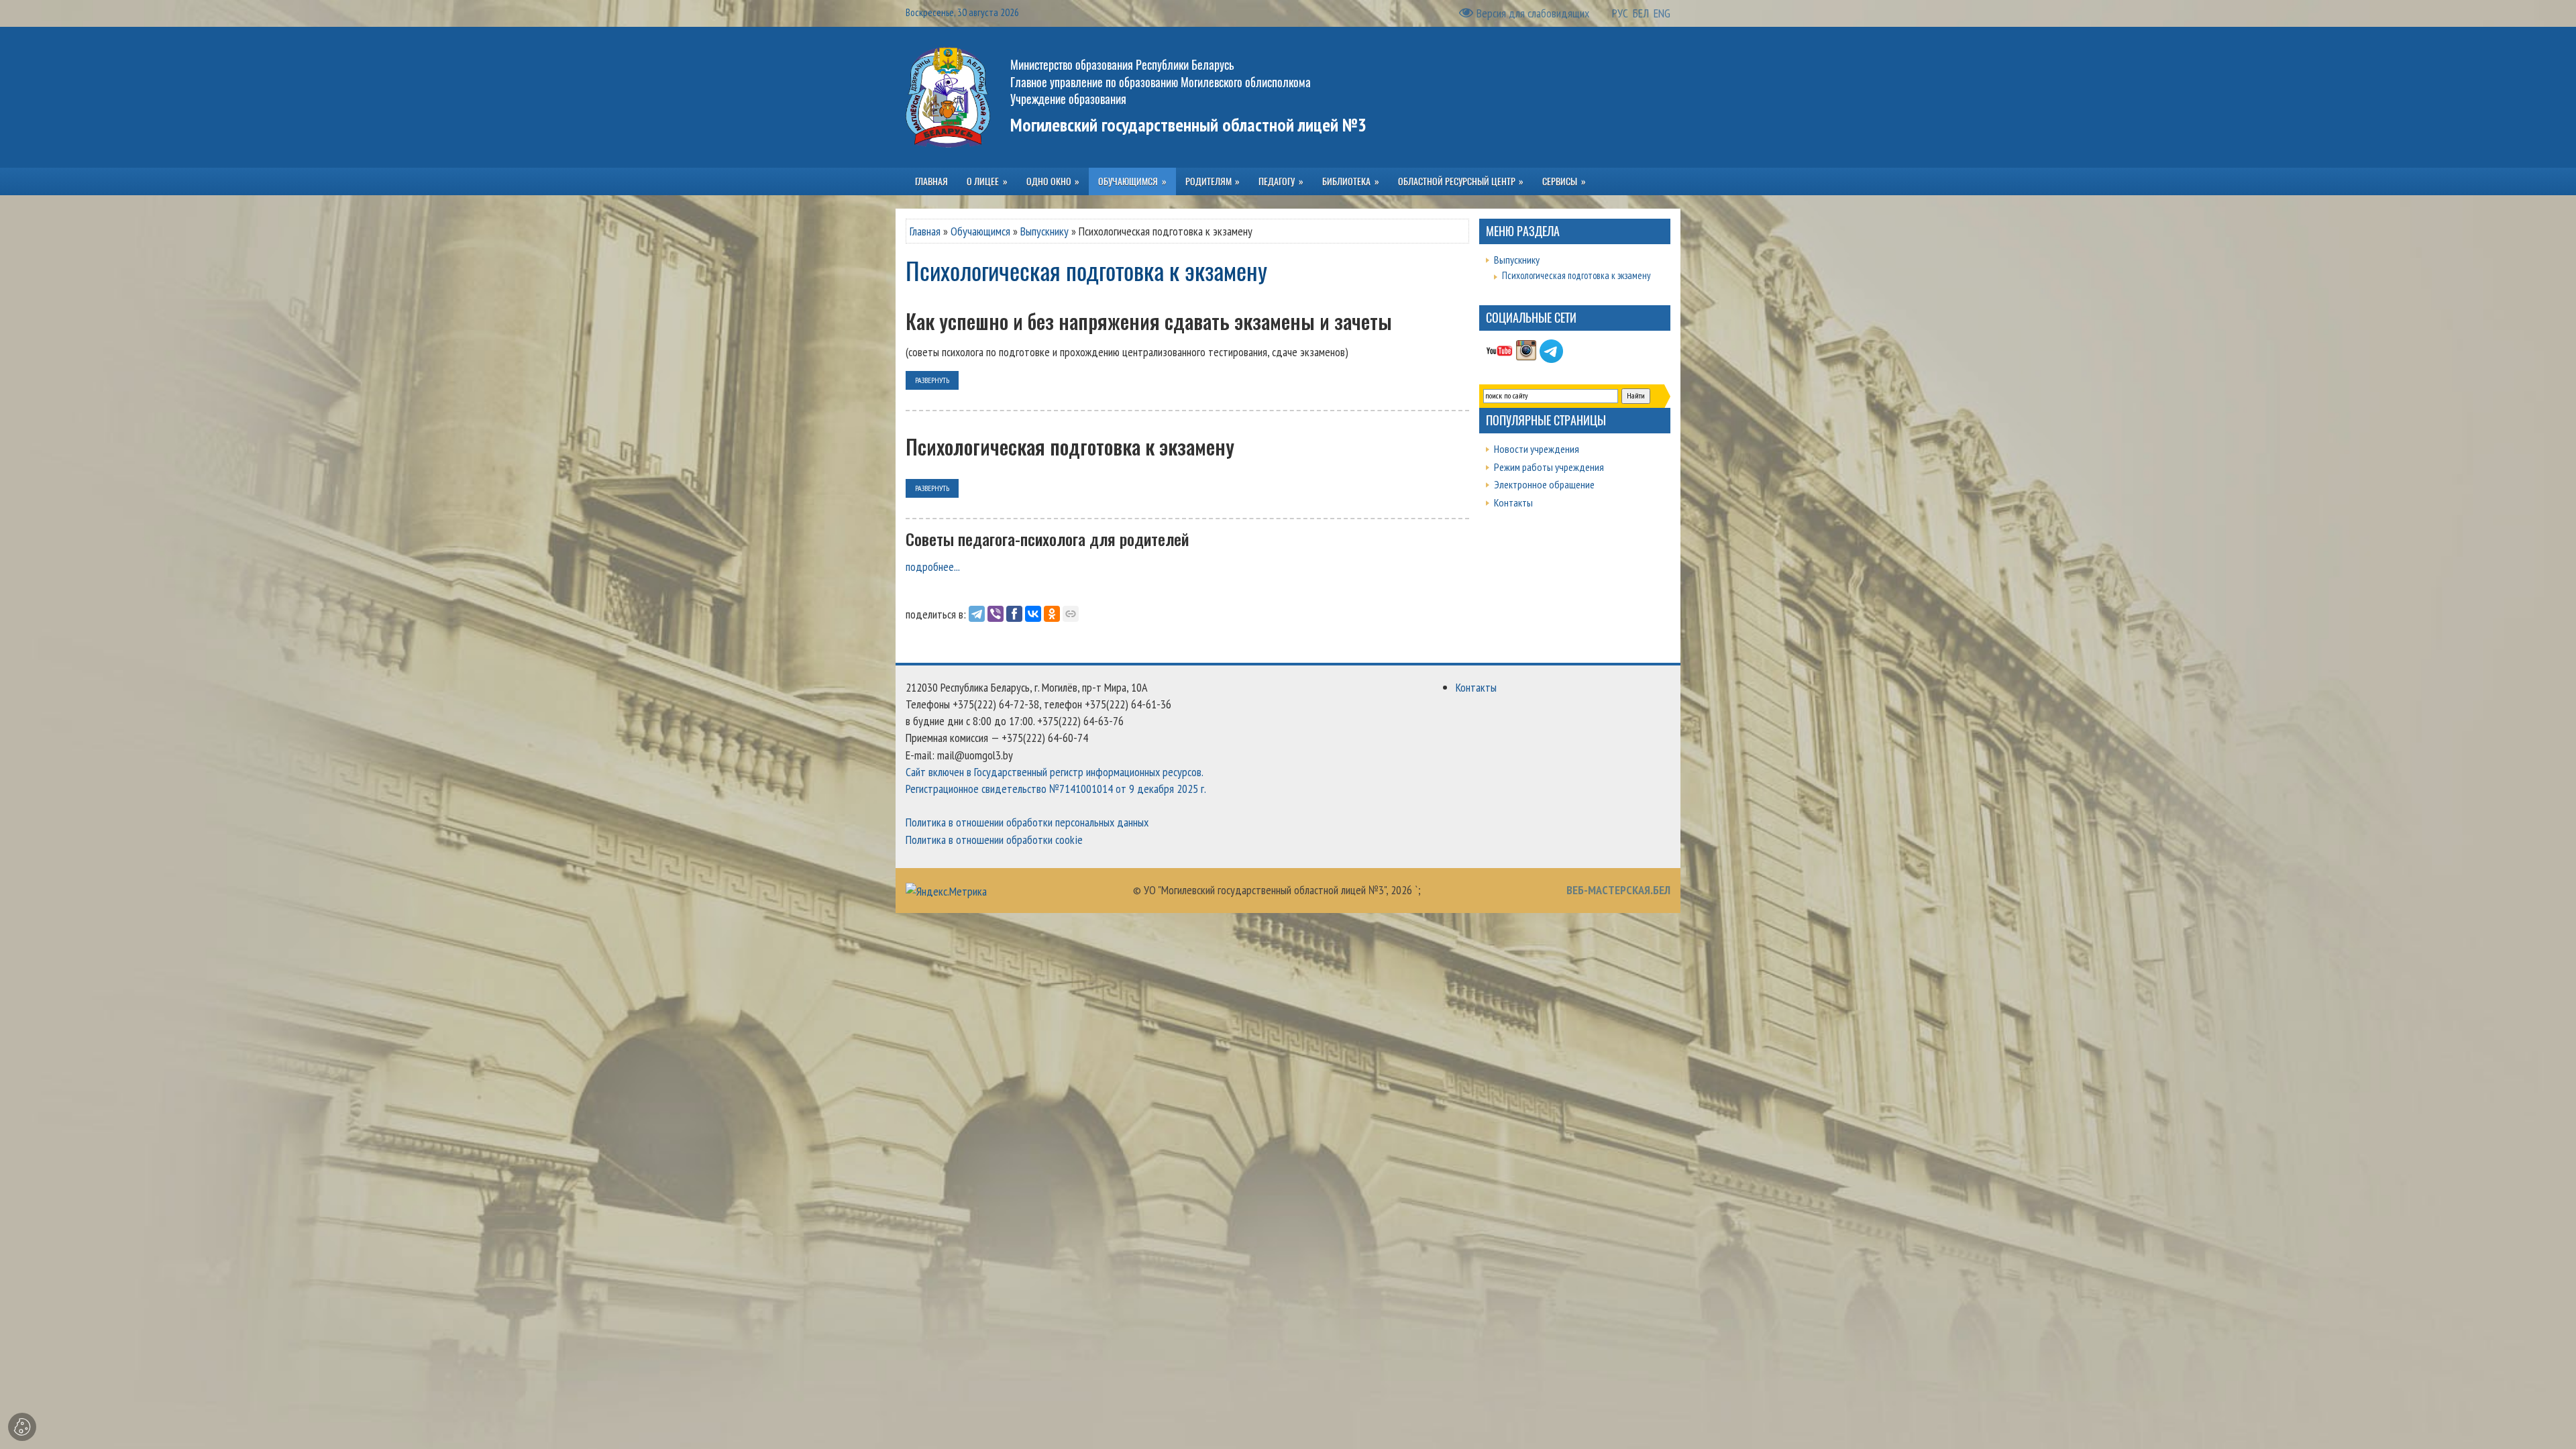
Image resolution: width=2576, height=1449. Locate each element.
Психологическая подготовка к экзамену (1576, 275)
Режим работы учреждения (1549, 467)
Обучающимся (980, 231)
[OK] (1052, 614)
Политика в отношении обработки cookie (994, 840)
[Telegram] (977, 614)
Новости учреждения (1537, 449)
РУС (1620, 13)
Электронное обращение (1544, 484)
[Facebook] (1014, 614)
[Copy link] (1071, 614)
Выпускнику (1044, 231)
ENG (1662, 13)
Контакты (1513, 502)
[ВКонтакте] (1033, 614)
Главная (925, 231)
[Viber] (996, 614)
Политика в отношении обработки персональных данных (1027, 822)
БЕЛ (1641, 13)
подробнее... (933, 567)
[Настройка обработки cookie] (22, 1427)
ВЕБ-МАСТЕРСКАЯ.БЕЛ (1618, 890)
